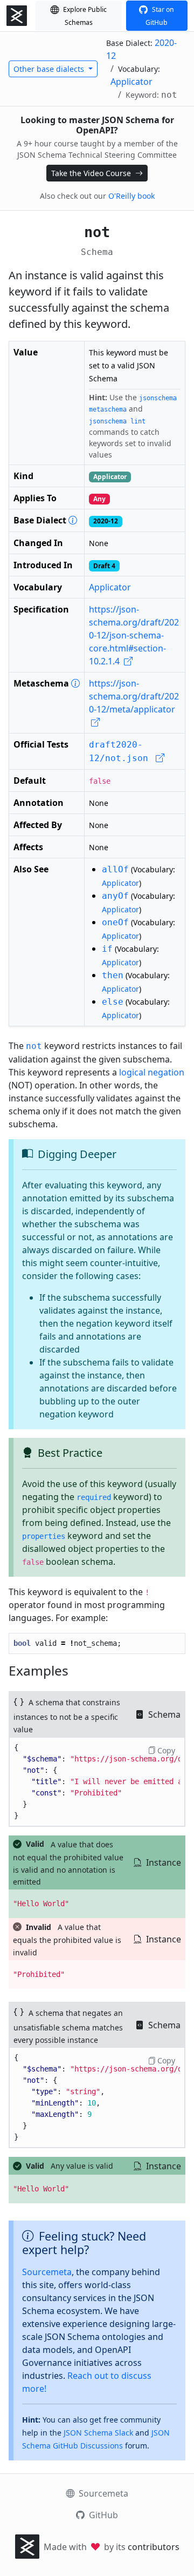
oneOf (115, 922)
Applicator (131, 82)
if (107, 949)
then (113, 975)
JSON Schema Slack (98, 2433)
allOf (115, 869)
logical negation (152, 1072)
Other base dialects (50, 69)
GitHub (102, 2515)
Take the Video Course (92, 173)
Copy (165, 1750)
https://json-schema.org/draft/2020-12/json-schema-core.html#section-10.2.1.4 (134, 635)
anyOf (115, 896)
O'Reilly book (131, 196)
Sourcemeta (47, 2272)
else (113, 1002)
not (34, 1046)
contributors (154, 2547)
